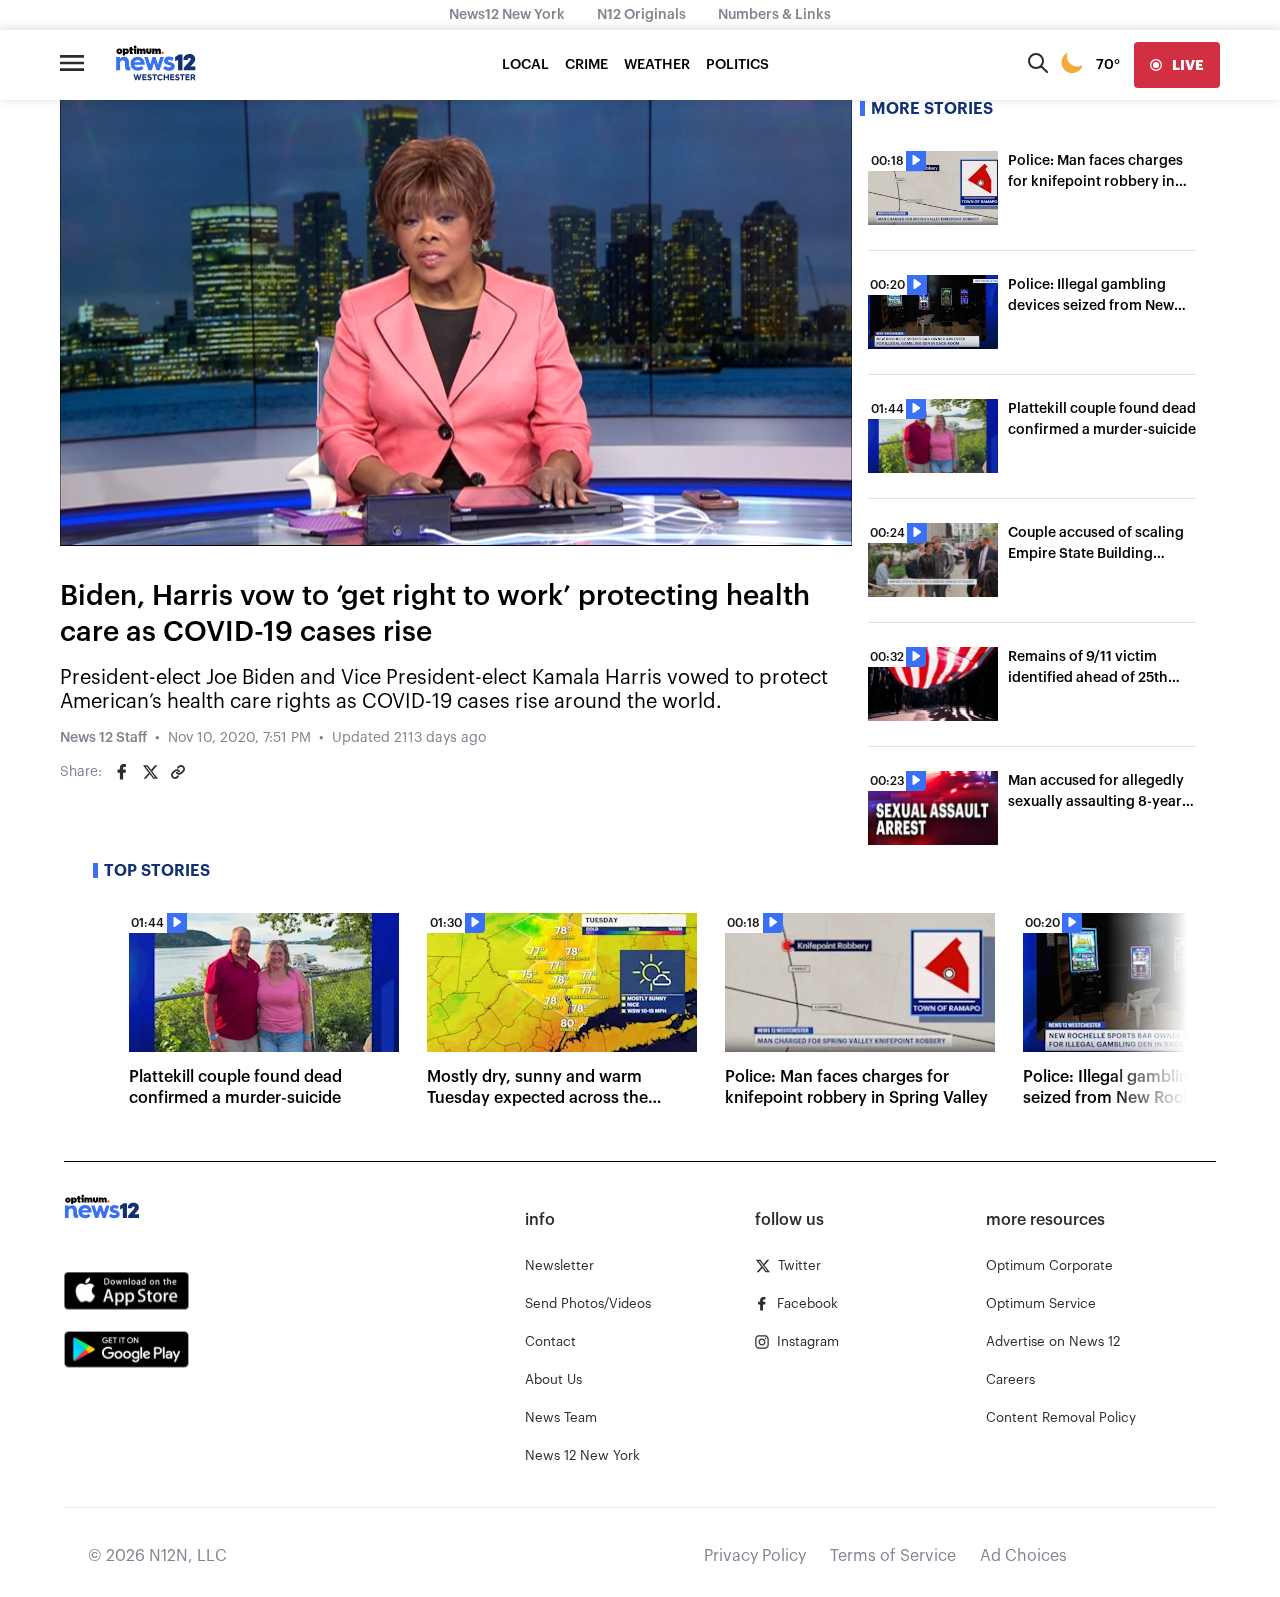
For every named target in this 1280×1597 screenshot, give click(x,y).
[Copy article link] (178, 772)
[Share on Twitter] (150, 772)
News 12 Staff (103, 738)
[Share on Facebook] (122, 772)
